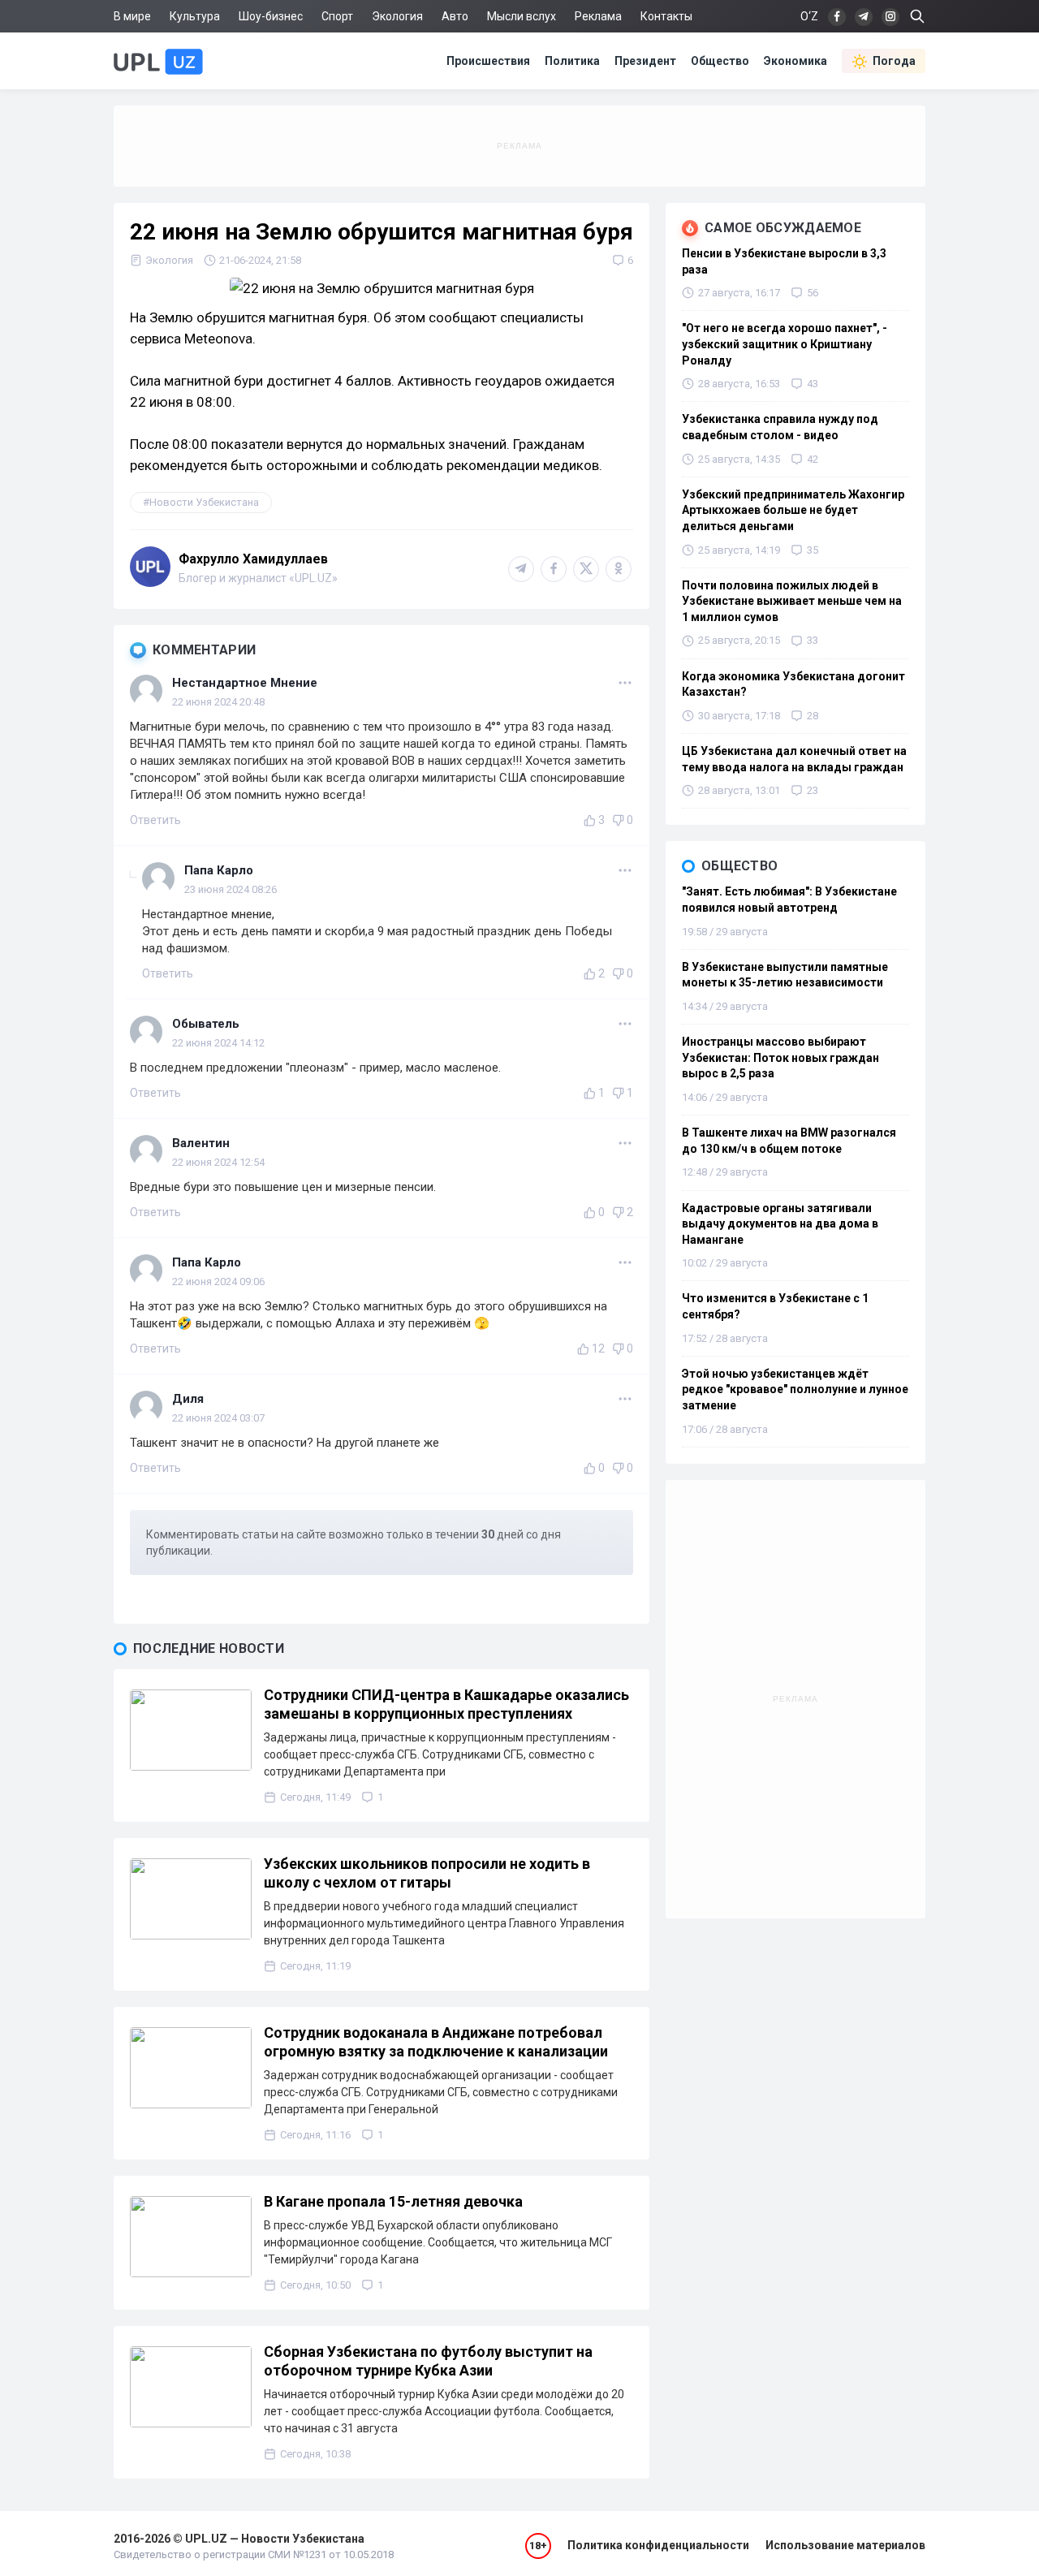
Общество (720, 61)
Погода (894, 61)
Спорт (337, 16)
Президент (645, 61)
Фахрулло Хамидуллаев (253, 559)
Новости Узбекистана (204, 502)
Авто (455, 16)
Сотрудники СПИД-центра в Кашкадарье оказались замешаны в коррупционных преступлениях (446, 1704)
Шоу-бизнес (271, 16)
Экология (397, 16)
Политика (572, 61)
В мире (132, 16)
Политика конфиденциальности (658, 2545)
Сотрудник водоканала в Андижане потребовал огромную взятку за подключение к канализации (436, 2042)
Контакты (666, 16)
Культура (195, 16)
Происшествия (488, 61)
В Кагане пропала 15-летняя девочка (393, 2201)
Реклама (598, 16)
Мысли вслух (522, 16)
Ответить (155, 820)
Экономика (795, 61)
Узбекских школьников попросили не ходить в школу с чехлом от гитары (427, 1873)
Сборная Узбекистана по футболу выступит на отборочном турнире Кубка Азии (428, 2361)
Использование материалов (845, 2545)
